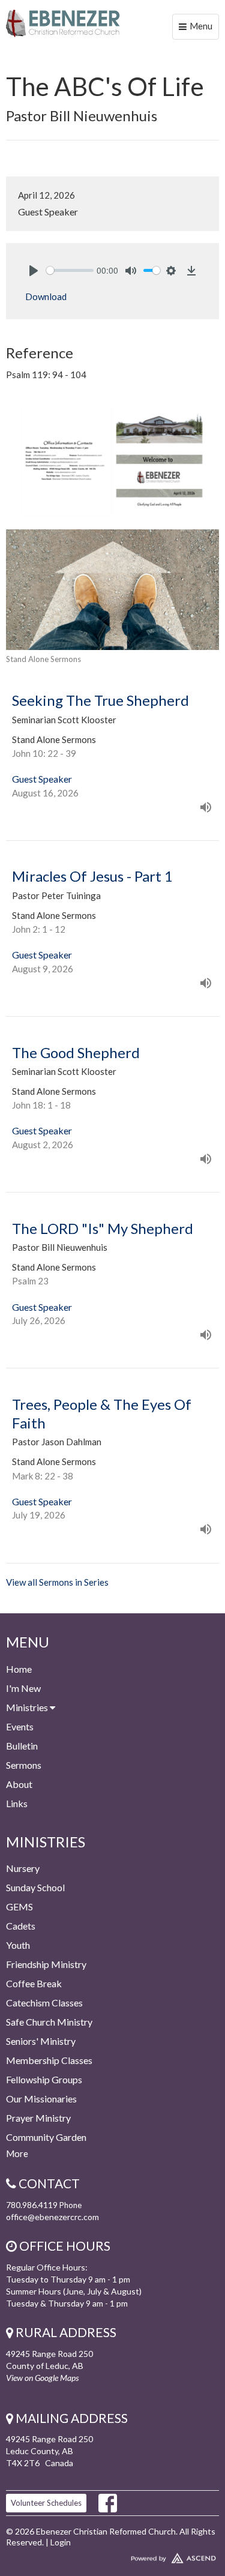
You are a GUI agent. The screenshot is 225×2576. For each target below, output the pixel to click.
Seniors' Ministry (41, 2041)
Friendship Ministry (46, 1964)
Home (19, 1669)
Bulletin (22, 1746)
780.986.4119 (32, 2205)
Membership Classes (49, 2060)
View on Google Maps (42, 2378)
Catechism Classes (44, 2003)
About (19, 1784)
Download (46, 296)
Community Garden (46, 2137)
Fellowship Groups (44, 2079)
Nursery (23, 1868)
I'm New (23, 1688)
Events (20, 1726)
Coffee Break (34, 1983)
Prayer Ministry (38, 2118)
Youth (18, 1945)
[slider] (70, 270)
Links (17, 1803)
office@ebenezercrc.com (52, 2217)
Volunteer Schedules (46, 2503)
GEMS (19, 1906)
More (17, 2153)
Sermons (24, 1765)
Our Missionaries (41, 2099)
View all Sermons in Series (57, 1582)
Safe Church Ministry (49, 2022)
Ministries (28, 1707)
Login (61, 2542)
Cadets (21, 1926)
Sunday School (35, 1887)
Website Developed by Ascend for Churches (112, 2556)
